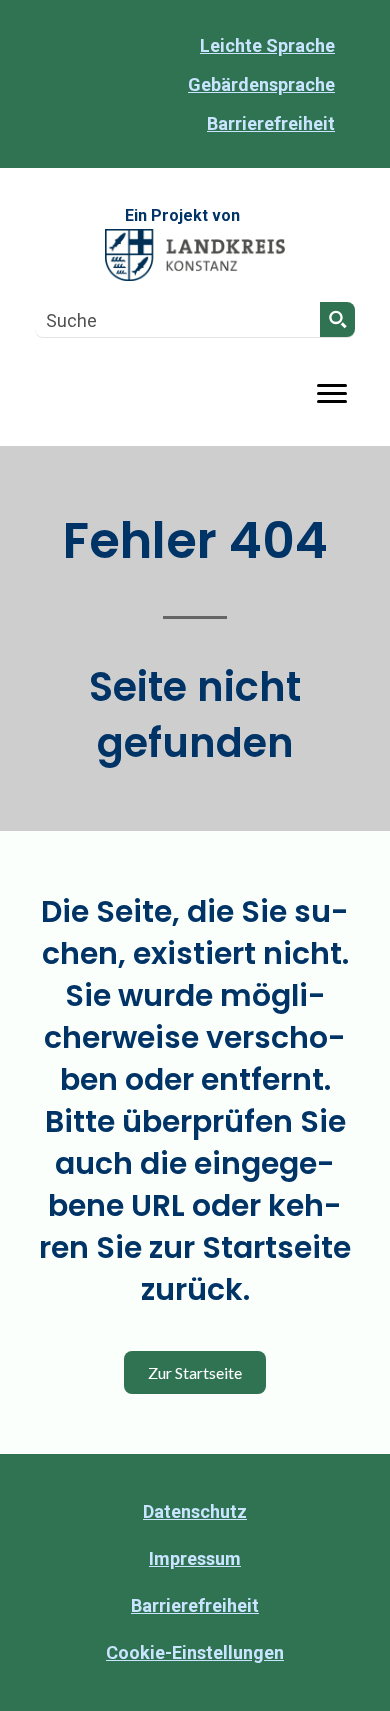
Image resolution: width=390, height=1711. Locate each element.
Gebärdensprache (261, 84)
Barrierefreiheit (271, 123)
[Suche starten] (337, 319)
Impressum (195, 1558)
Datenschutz (195, 1511)
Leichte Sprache (267, 45)
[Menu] (332, 394)
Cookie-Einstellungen (195, 1652)
